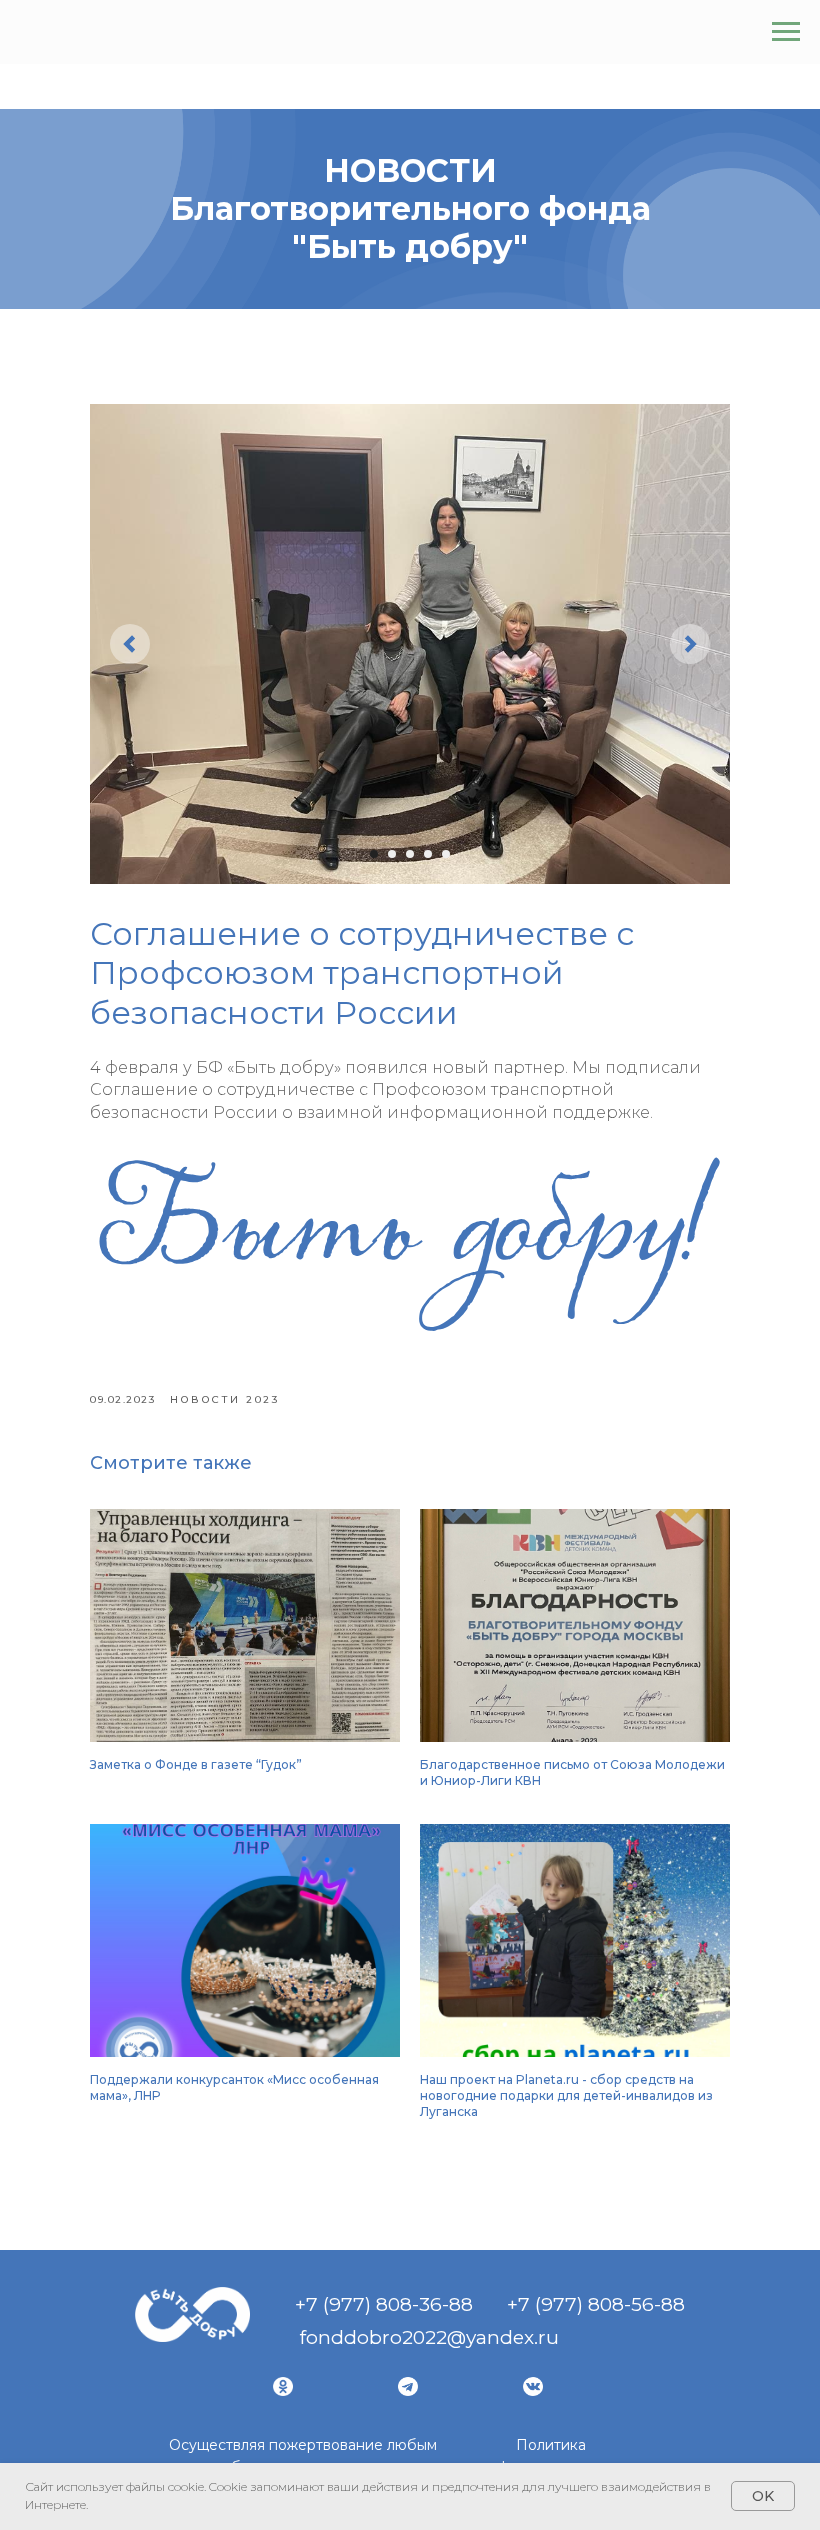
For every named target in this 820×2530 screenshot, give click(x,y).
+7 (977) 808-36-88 (384, 2304)
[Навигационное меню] (786, 32)
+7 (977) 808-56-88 (596, 2304)
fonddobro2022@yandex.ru (429, 2337)
